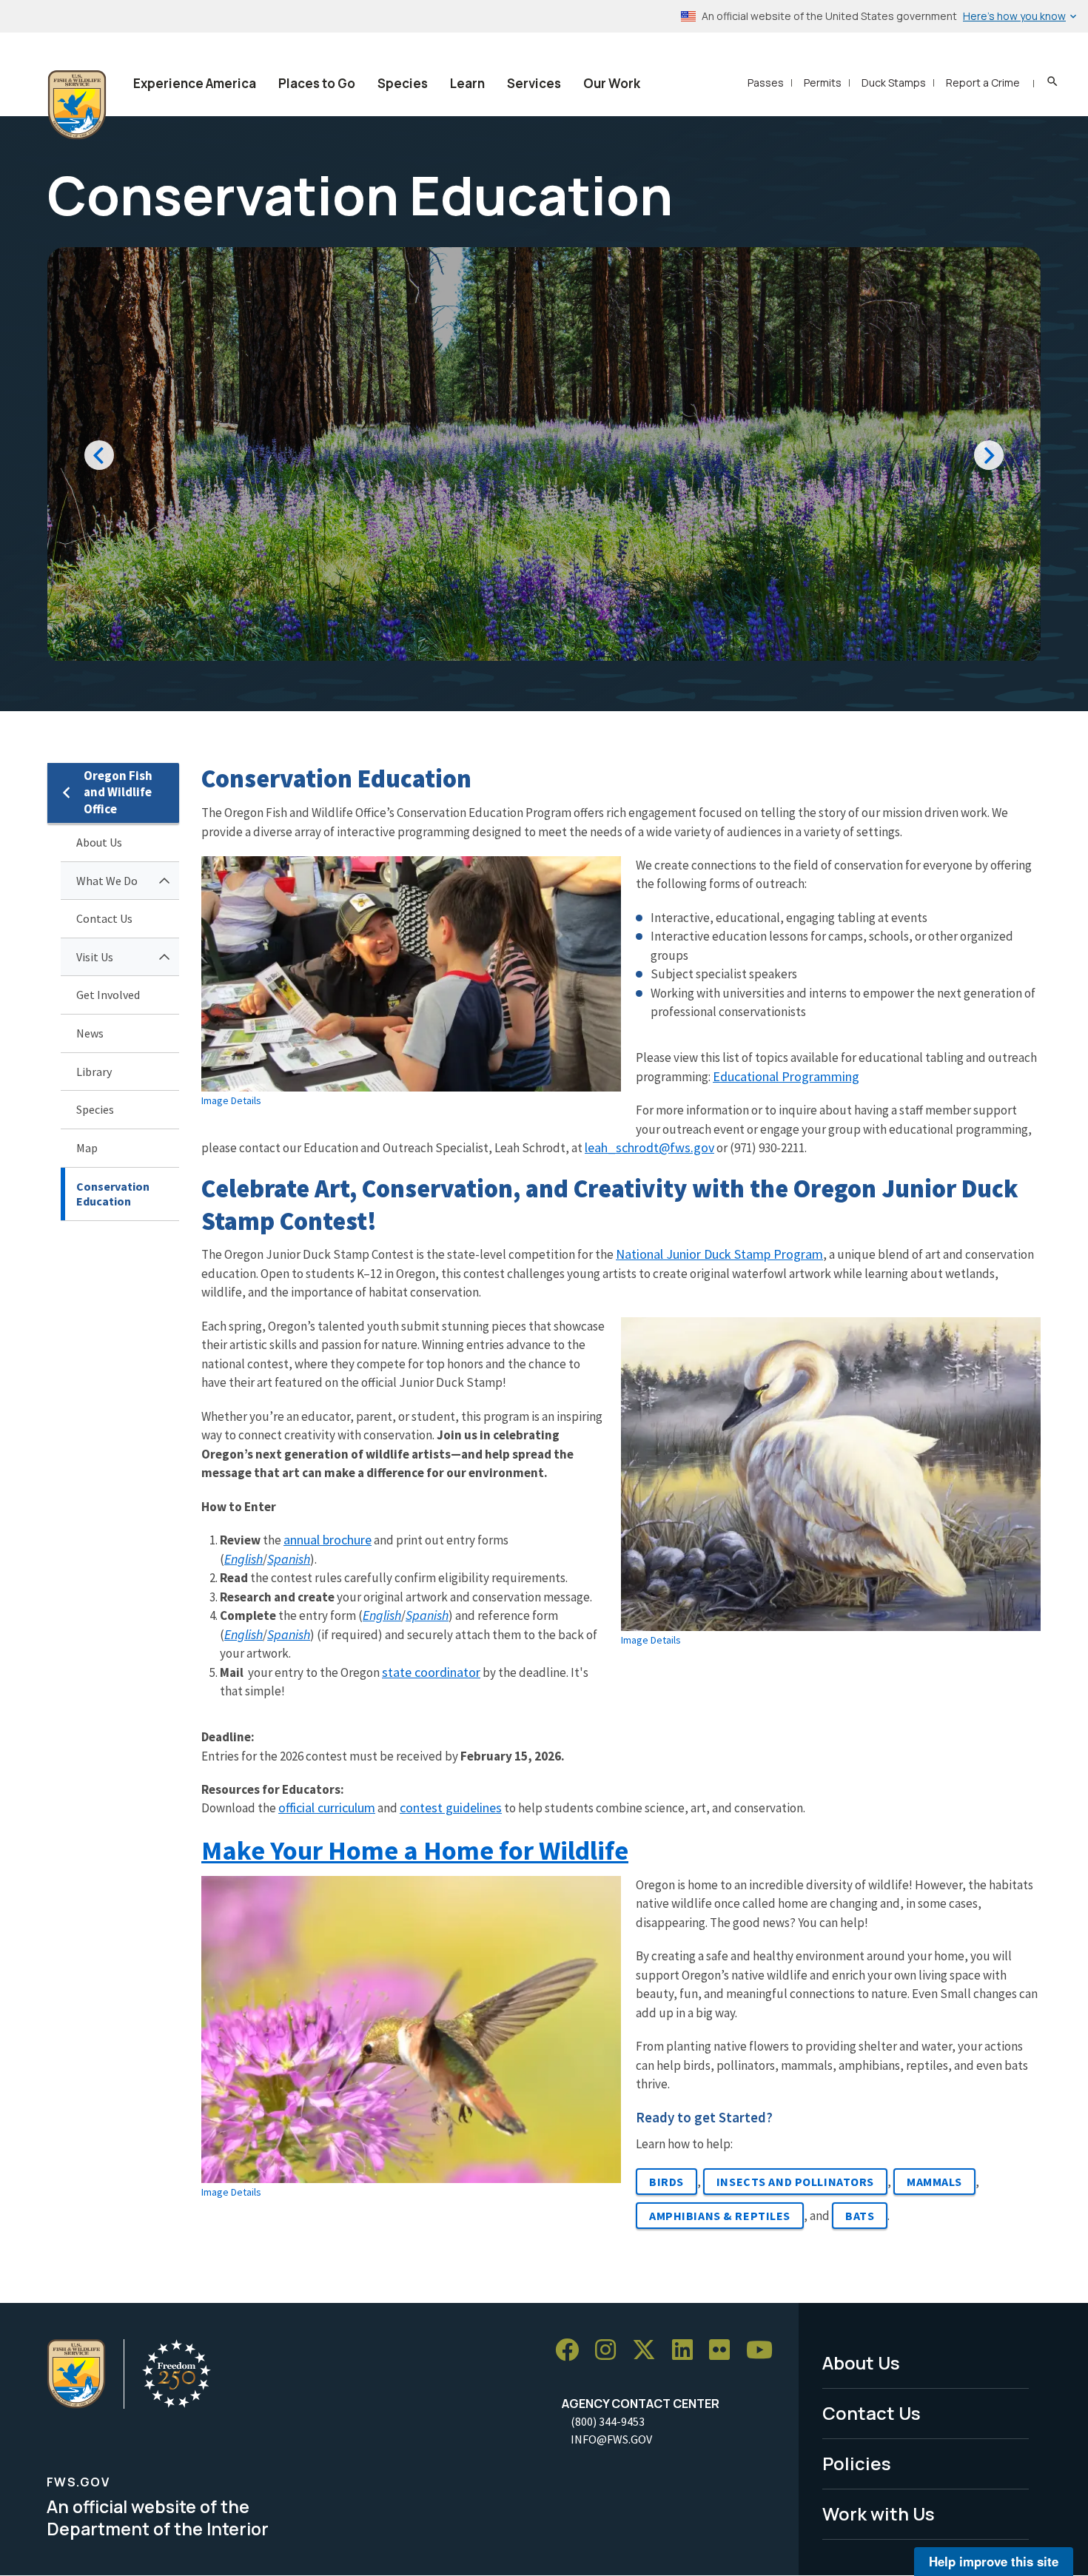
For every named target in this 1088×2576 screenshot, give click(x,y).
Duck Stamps (894, 83)
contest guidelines (451, 1807)
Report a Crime (983, 83)
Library (94, 1072)
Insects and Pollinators (795, 2182)
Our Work (612, 83)
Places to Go (317, 83)
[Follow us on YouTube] (765, 2350)
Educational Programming (786, 1076)
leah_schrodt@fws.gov (649, 1147)
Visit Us (95, 957)
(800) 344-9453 (608, 2421)
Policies (857, 2463)
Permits (823, 83)
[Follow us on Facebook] (572, 2350)
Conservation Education (113, 1194)
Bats (860, 2216)
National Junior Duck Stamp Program (719, 1254)
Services (534, 83)
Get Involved (108, 995)
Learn (467, 83)
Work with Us (879, 2513)
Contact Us (104, 918)
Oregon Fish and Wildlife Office (118, 792)
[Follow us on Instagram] (611, 2350)
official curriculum (327, 1807)
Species (403, 83)
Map (87, 1148)
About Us (99, 842)
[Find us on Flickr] (725, 2350)
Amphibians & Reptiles (720, 2216)
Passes (766, 83)
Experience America (195, 83)
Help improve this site (994, 2561)
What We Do (107, 881)
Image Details (231, 1100)
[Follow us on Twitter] (649, 2350)
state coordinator (431, 1672)
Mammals (934, 2182)
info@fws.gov (611, 2439)
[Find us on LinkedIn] (688, 2350)
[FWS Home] (77, 105)
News (90, 1033)
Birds (666, 2182)
